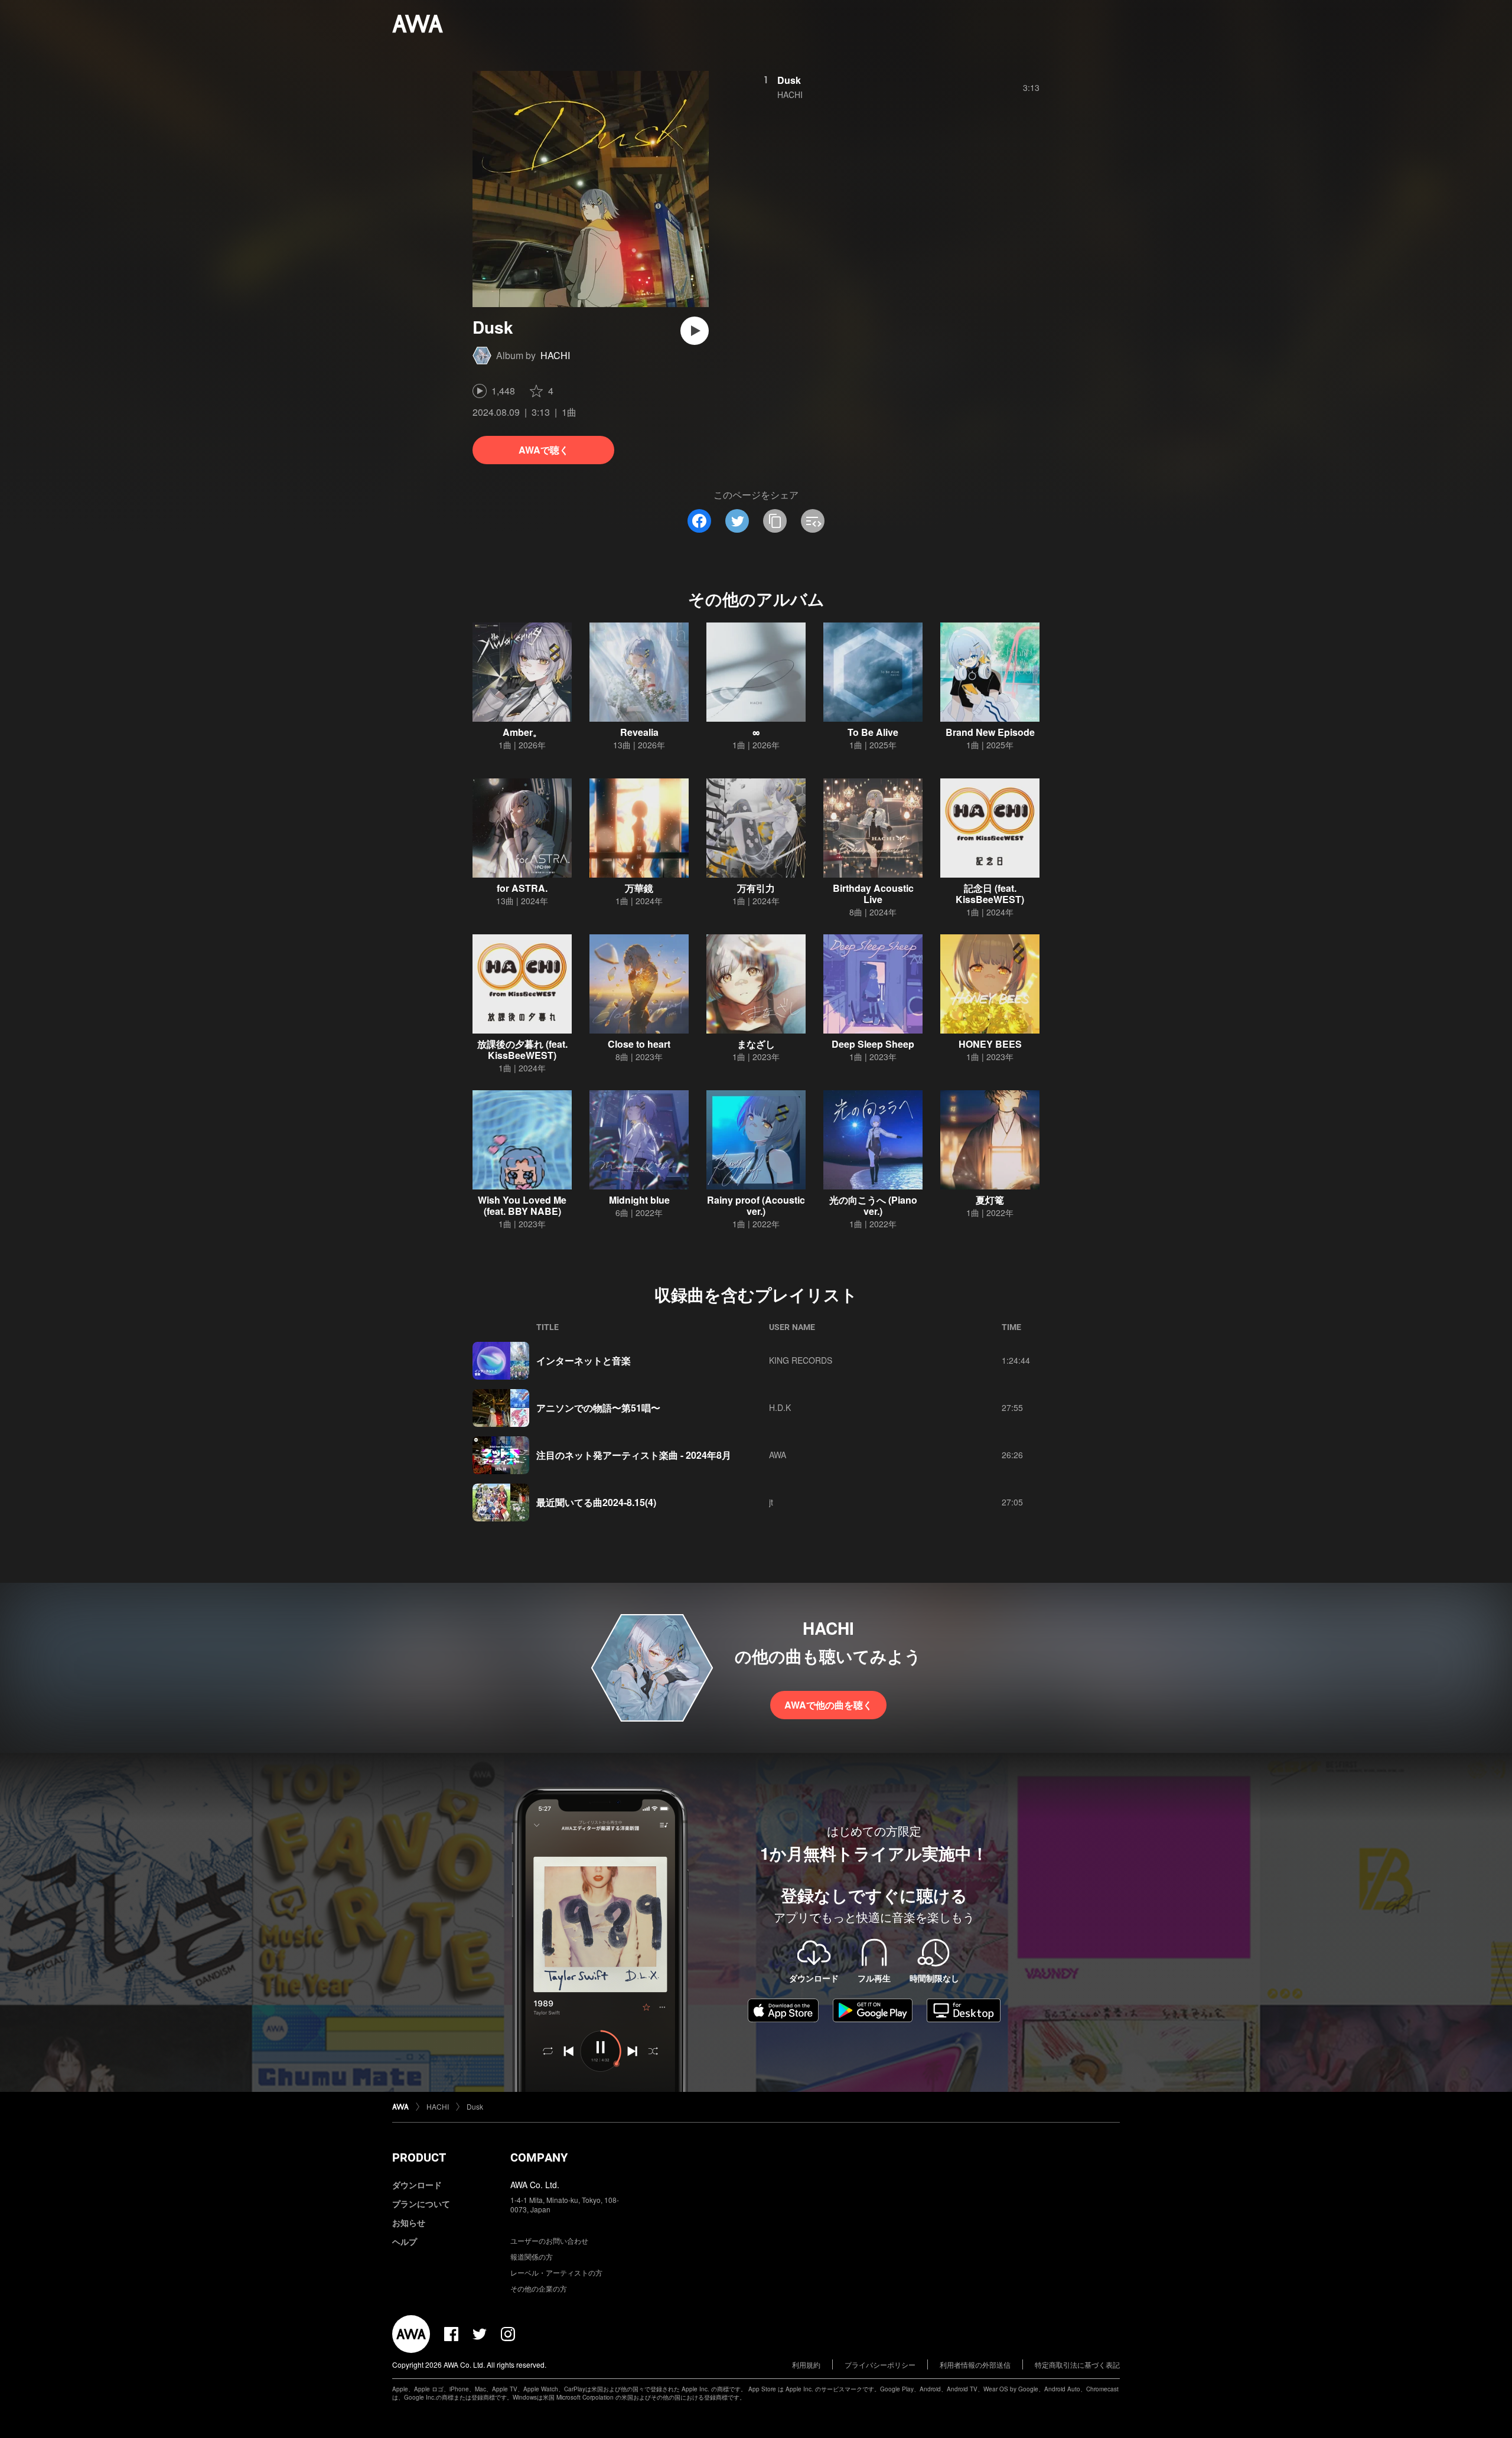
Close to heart (639, 1044)
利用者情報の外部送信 (975, 2364)
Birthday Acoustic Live (873, 894)
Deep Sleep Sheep (873, 1044)
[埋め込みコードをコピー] (813, 521)
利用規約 (806, 2364)
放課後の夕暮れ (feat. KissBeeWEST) (522, 1049)
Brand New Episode (990, 732)
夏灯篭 (990, 1200)
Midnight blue (639, 1200)
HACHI (555, 355)
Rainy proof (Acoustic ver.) (756, 1205)
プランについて (421, 2204)
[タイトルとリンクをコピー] (775, 521)
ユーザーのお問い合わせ (549, 2240)
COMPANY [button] (539, 2157)
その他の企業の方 (539, 2288)
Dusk (789, 80)
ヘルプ (405, 2241)
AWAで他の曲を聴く (828, 1705)
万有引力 (756, 888)
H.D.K (780, 1407)
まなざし (756, 1044)
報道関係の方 (532, 2256)
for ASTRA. (522, 888)
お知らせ (409, 2222)
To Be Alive (873, 732)
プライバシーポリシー (880, 2364)
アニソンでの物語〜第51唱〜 (598, 1408)
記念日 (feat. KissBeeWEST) (990, 894)
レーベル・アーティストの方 (556, 2272)
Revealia (639, 732)
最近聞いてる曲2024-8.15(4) (596, 1502)
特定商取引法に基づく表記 (1077, 2364)
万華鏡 (639, 888)
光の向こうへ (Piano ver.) (873, 1205)
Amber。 (522, 732)
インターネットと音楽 (584, 1360)
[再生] (695, 331)
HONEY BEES (990, 1044)
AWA (778, 1455)
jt (771, 1502)
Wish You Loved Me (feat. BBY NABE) (522, 1205)
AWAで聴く (544, 450)
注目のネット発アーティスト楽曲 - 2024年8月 (634, 1455)
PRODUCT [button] (419, 2157)
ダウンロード (417, 2185)
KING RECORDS (801, 1360)
